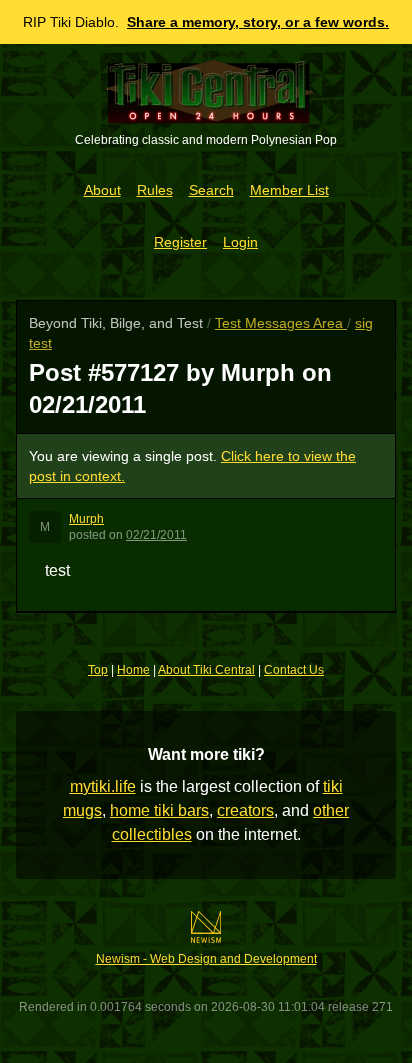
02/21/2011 (156, 535)
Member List (289, 190)
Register (180, 242)
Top (98, 670)
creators (245, 810)
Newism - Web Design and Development (206, 959)
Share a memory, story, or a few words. (258, 22)
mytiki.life (103, 786)
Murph (86, 519)
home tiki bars (159, 810)
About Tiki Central (206, 670)
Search (211, 190)
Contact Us (294, 670)
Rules (155, 190)
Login (240, 242)
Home (133, 670)
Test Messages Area (281, 323)
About (102, 190)
